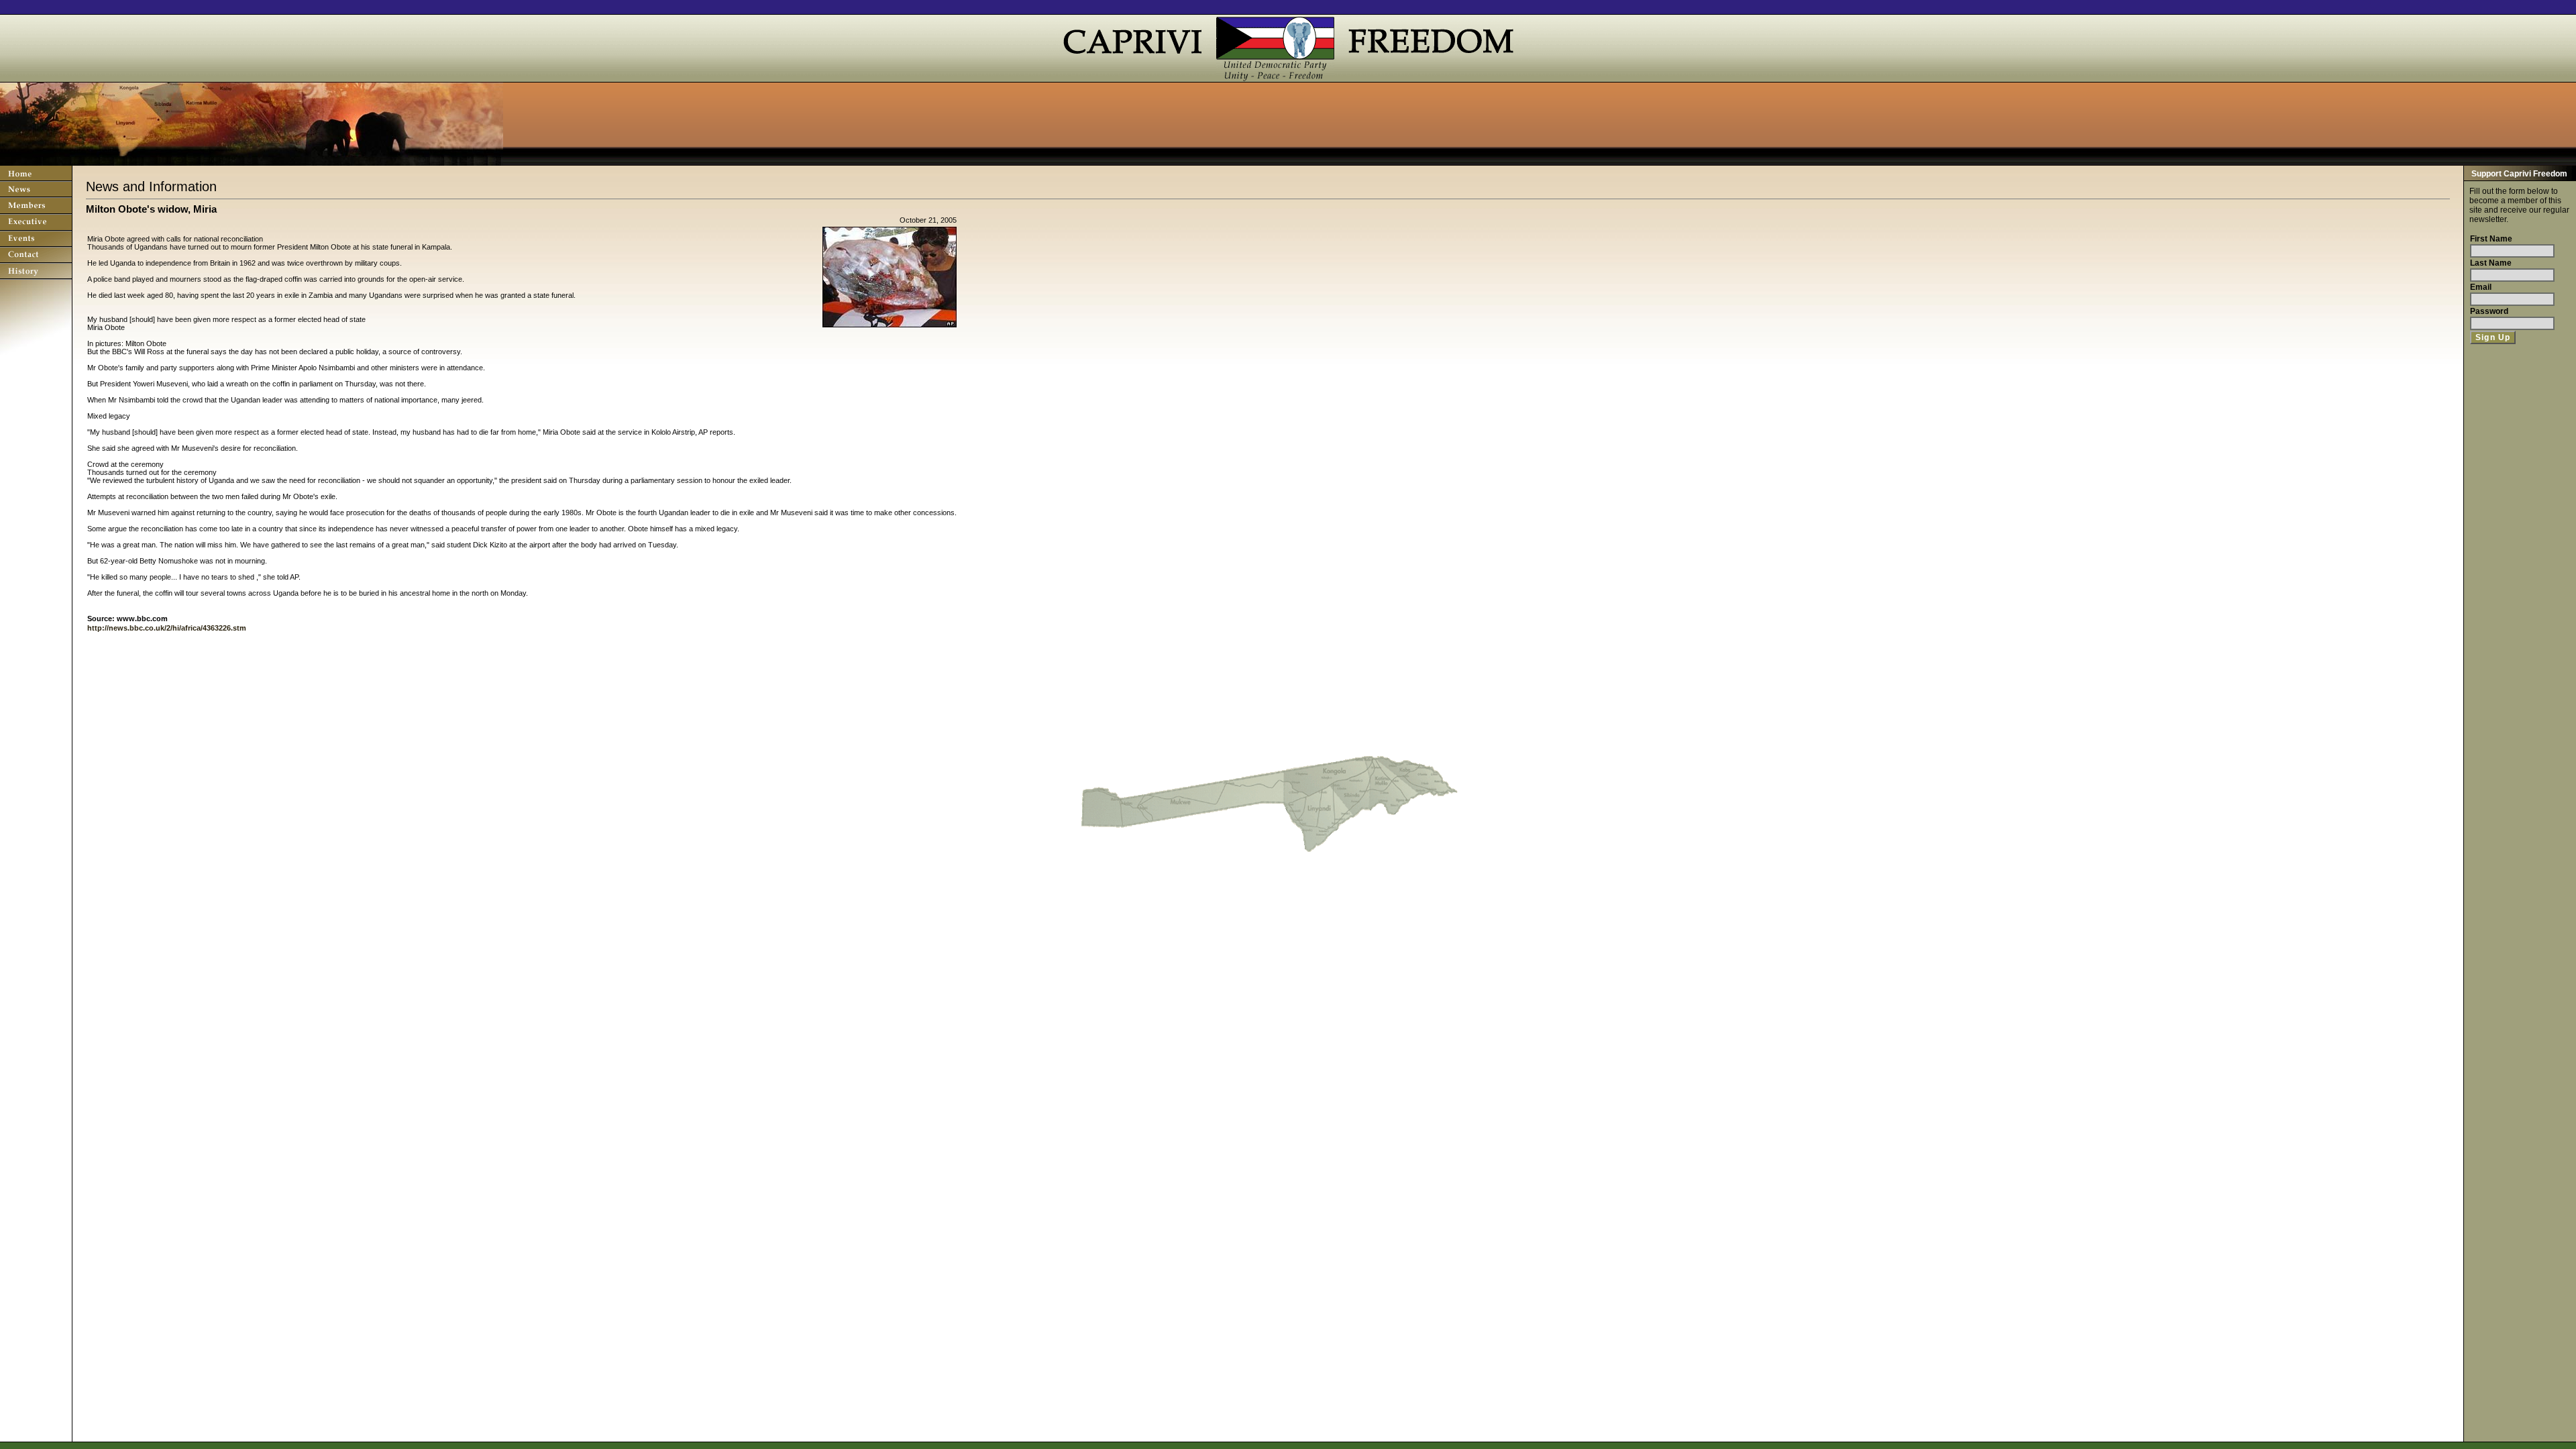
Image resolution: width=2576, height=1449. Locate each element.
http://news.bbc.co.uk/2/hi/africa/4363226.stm (167, 628)
